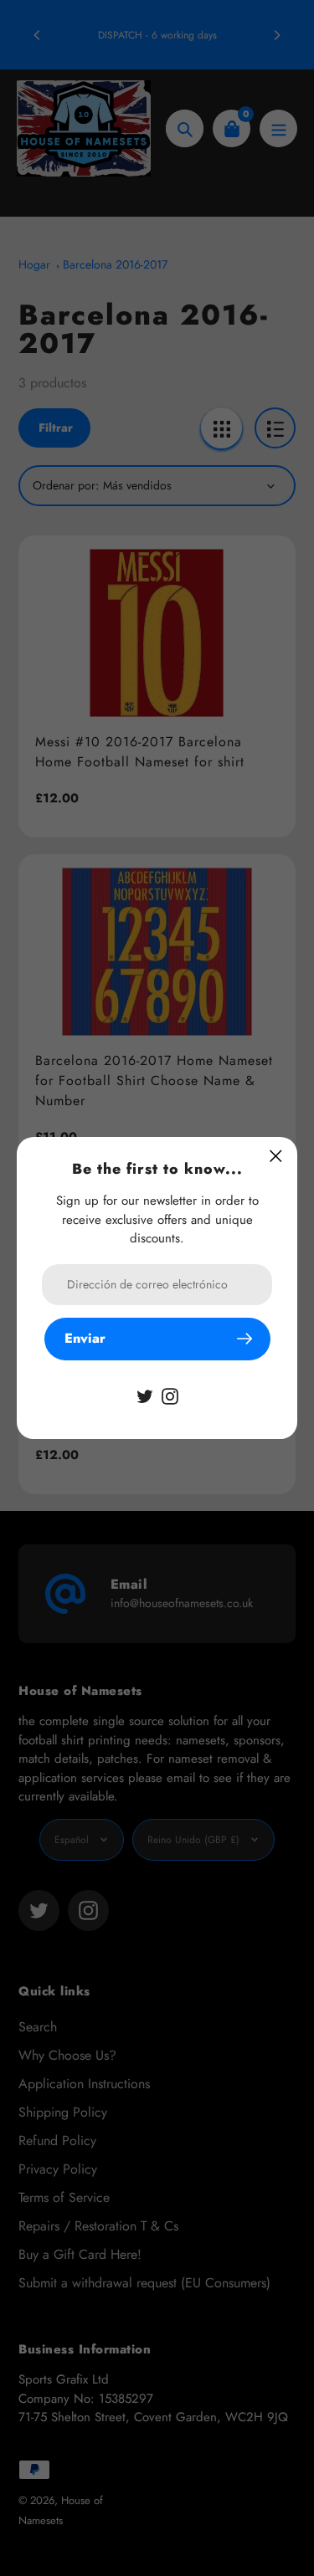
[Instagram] (170, 1395)
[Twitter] (145, 1395)
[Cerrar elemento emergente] (276, 1156)
